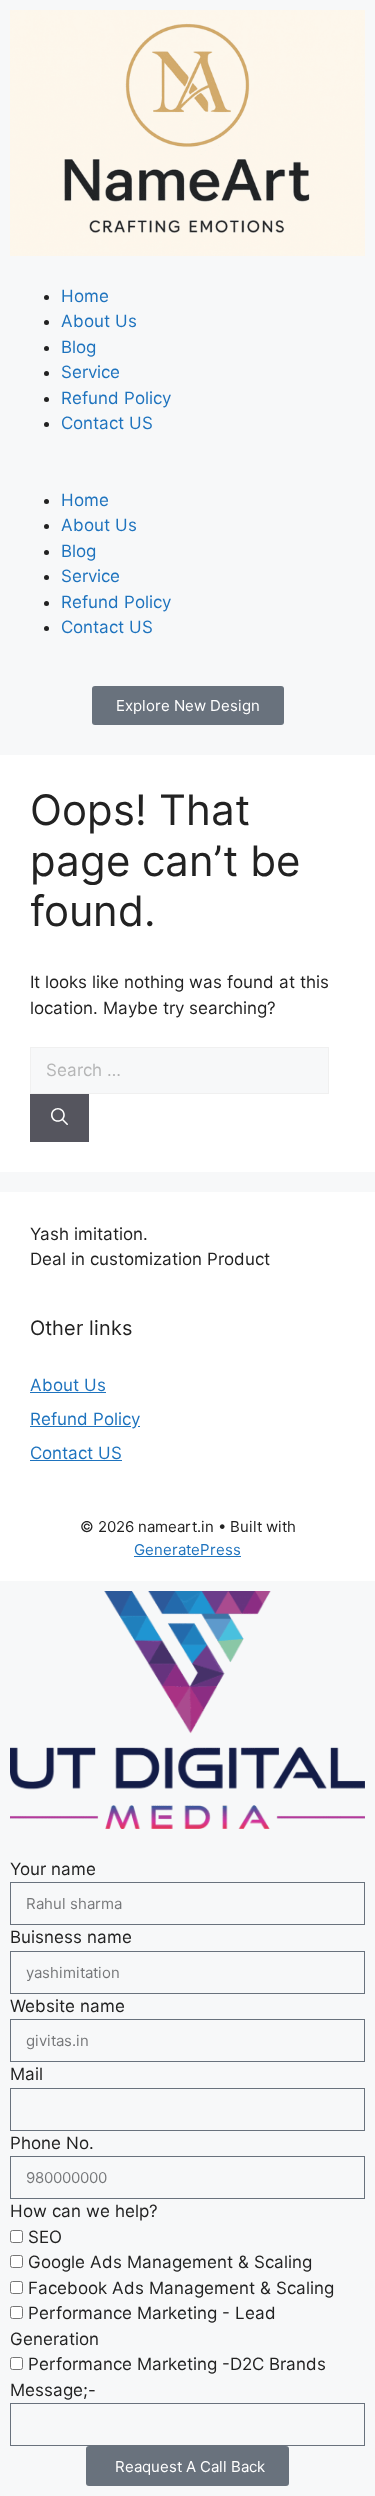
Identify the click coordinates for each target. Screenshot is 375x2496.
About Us (99, 321)
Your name (53, 1869)
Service (90, 372)
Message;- (53, 2390)
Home (85, 296)
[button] (187, 475)
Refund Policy (116, 398)
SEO (45, 2237)
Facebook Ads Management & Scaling (181, 2288)
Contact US (107, 423)
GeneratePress (187, 1549)
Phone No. (52, 2143)
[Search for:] (179, 1070)
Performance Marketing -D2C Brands (177, 2364)
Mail (26, 2074)
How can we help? (84, 2211)
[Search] (59, 1118)
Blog (78, 347)
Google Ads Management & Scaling (170, 2262)
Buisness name (71, 1937)
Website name (67, 2006)
